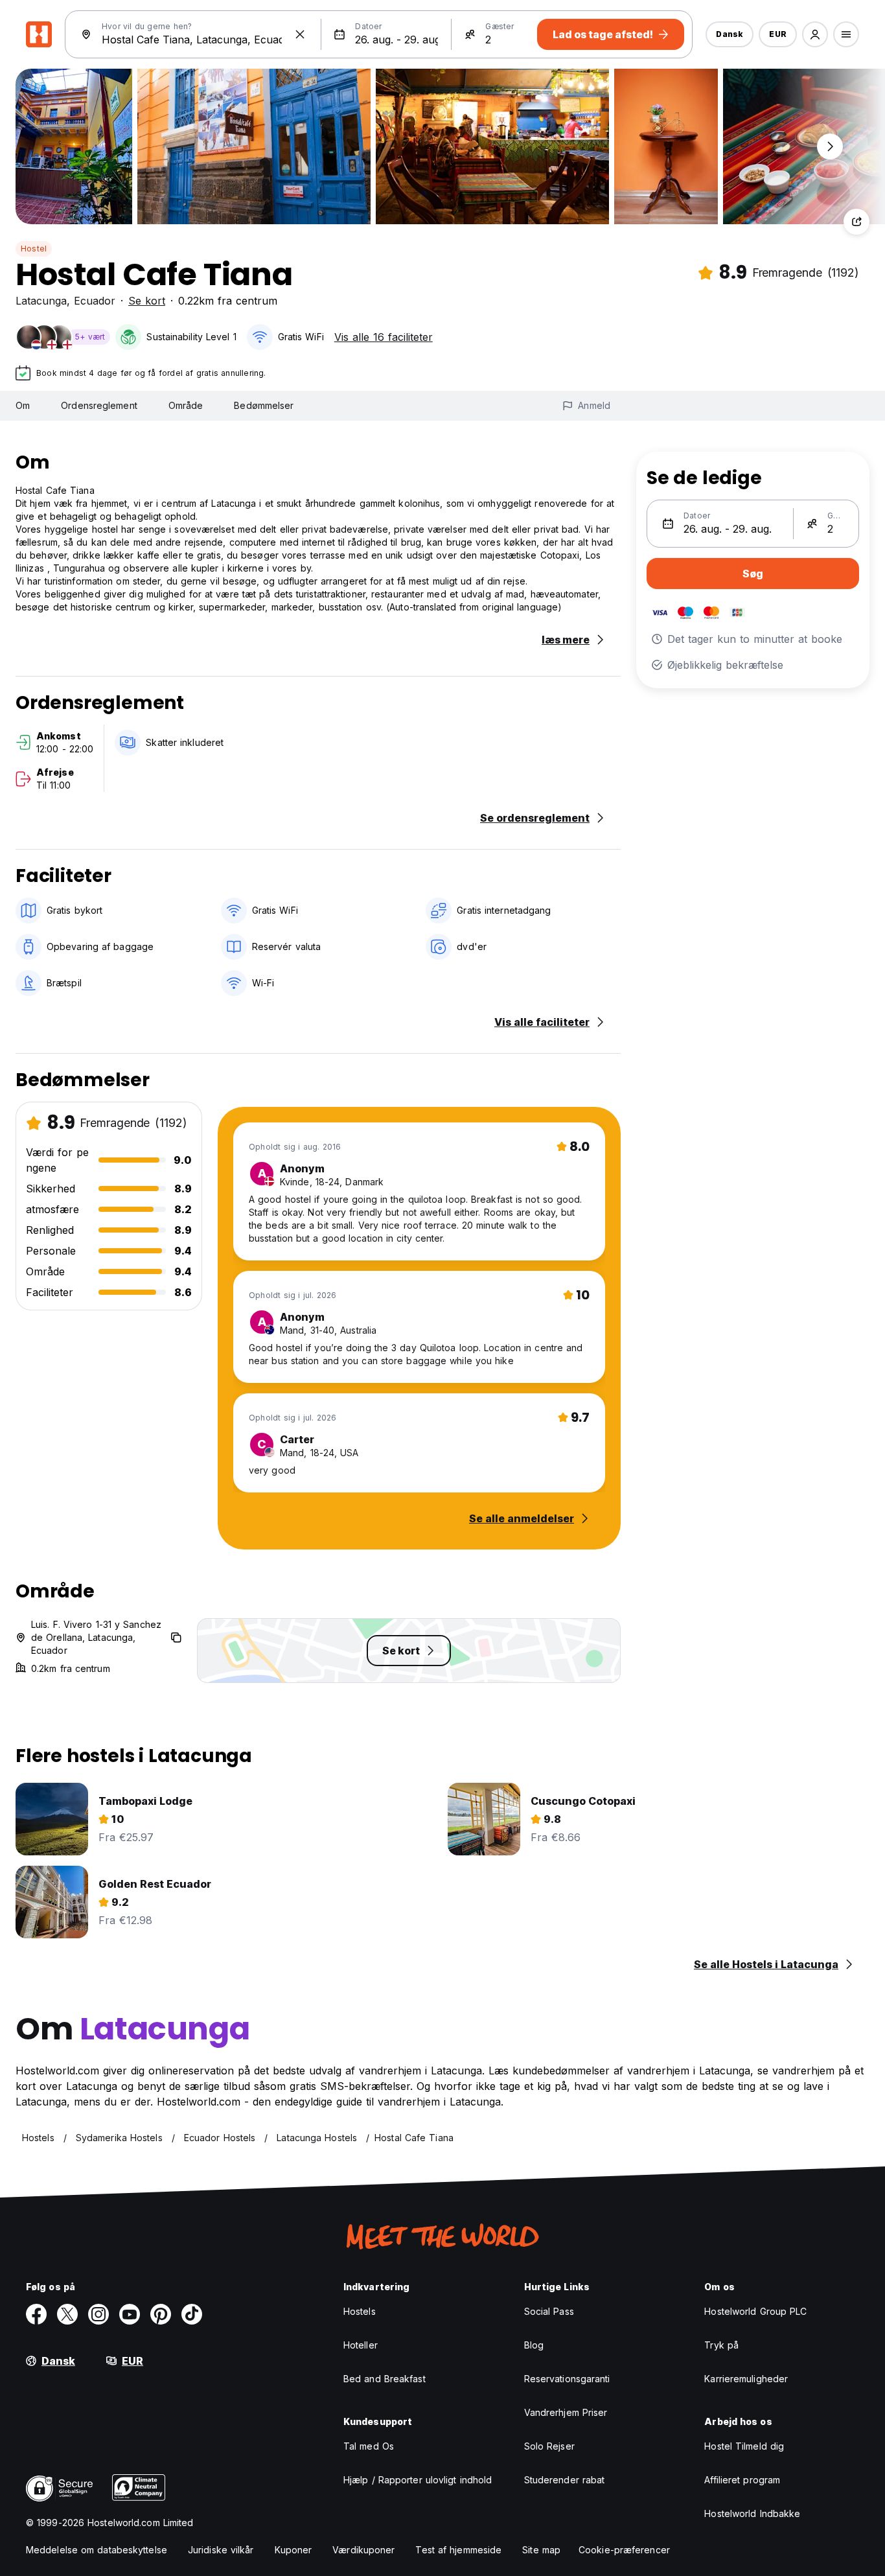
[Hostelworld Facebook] (36, 2314)
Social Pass (549, 2311)
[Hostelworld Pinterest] (161, 2314)
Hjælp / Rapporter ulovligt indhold (418, 2480)
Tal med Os (369, 2446)
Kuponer (293, 2550)
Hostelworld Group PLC (755, 2311)
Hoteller (361, 2345)
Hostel (34, 249)
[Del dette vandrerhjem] (856, 222)
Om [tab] (23, 405)
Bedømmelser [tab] (264, 405)
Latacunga (41, 301)
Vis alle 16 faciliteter (384, 337)
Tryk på (721, 2345)
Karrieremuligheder (746, 2379)
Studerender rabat (565, 2480)
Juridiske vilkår (221, 2550)
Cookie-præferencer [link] (624, 2550)
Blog (534, 2345)
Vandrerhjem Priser (566, 2412)
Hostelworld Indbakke (752, 2513)
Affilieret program (742, 2480)
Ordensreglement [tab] (99, 405)
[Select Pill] (815, 34)
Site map (541, 2550)
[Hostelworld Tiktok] (192, 2314)
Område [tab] (186, 405)
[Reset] (300, 34)
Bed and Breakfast (385, 2379)
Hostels (360, 2311)
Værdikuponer (363, 2550)
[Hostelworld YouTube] (130, 2314)
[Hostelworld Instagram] (98, 2314)
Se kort (147, 301)
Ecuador (95, 301)
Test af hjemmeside (458, 2550)
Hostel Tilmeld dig (744, 2446)
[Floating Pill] (830, 146)
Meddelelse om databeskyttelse (97, 2550)
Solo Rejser (549, 2446)
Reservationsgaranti (567, 2379)
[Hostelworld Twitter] (67, 2314)
